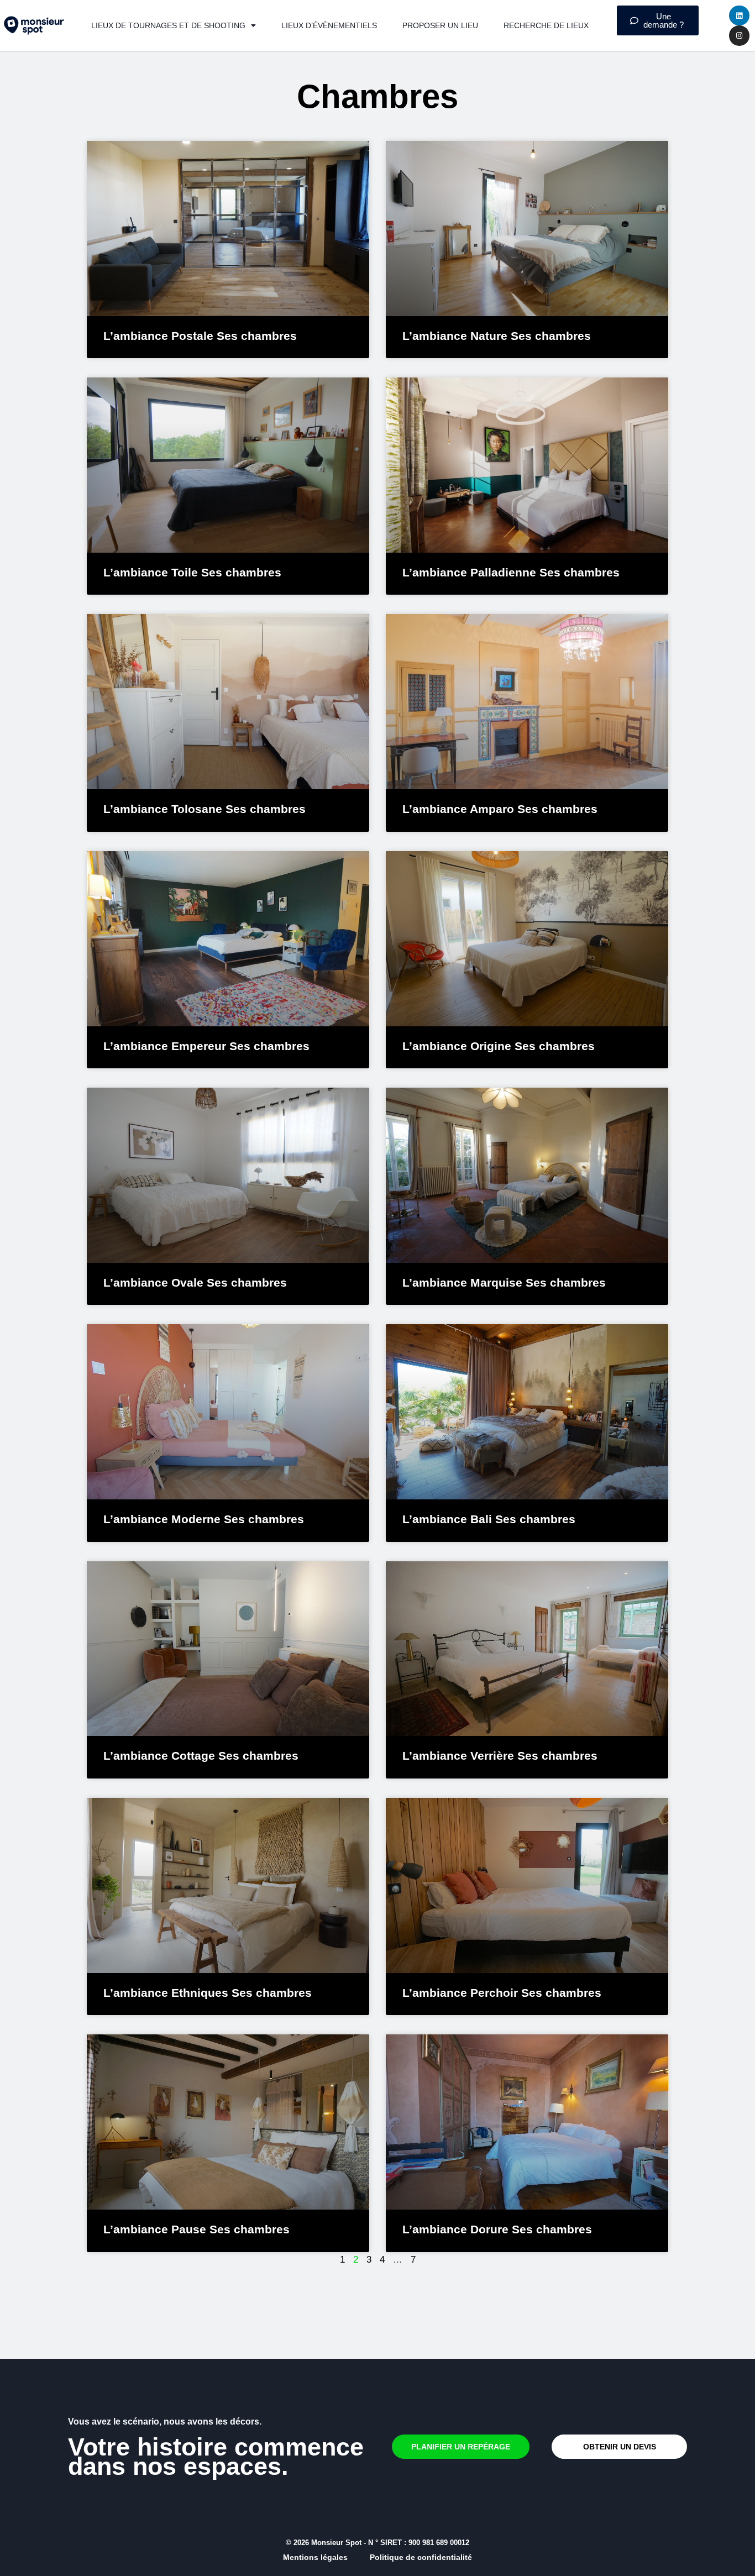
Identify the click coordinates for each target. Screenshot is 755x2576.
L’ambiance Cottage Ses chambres (201, 1756)
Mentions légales (315, 2557)
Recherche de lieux (546, 25)
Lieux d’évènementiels (329, 25)
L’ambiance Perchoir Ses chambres (502, 1993)
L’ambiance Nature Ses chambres (497, 336)
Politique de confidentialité (421, 2557)
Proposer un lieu (440, 25)
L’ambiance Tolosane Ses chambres (205, 809)
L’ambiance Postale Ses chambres (200, 336)
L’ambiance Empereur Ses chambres (206, 1046)
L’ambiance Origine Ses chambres (499, 1046)
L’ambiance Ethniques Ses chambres (208, 1993)
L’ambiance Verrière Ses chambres (500, 1756)
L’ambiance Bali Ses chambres (489, 1519)
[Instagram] (739, 35)
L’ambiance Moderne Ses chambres (204, 1519)
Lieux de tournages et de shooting (168, 25)
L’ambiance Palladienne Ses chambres (511, 572)
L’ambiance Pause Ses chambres (196, 2229)
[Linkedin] (739, 15)
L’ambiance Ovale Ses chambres (195, 1282)
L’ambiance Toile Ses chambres (192, 572)
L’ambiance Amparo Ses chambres (500, 809)
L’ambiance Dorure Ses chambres (497, 2229)
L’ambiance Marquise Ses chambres (504, 1282)
